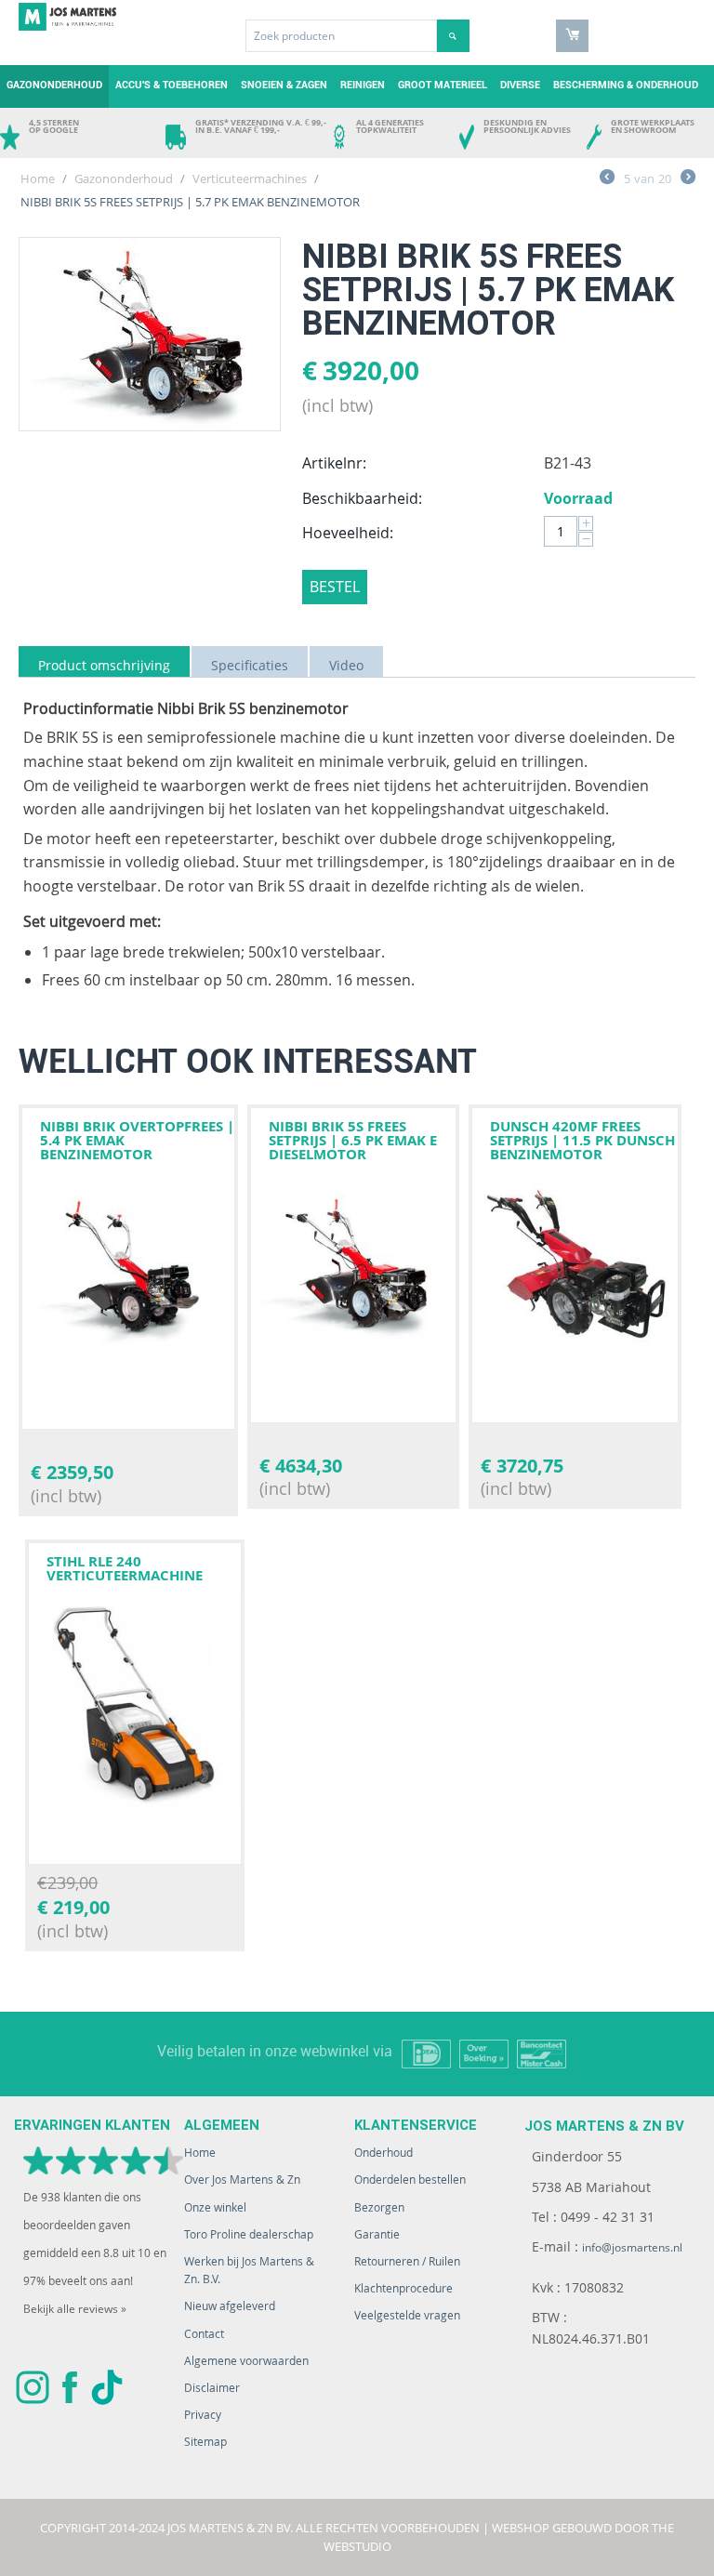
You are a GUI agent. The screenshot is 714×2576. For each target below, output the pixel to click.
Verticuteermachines (250, 178)
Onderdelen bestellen (410, 2180)
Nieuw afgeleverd (230, 2306)
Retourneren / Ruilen (407, 2261)
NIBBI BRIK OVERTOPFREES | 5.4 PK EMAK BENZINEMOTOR (137, 1140)
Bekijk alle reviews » (75, 2309)
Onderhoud (383, 2153)
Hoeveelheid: (348, 533)
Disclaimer (212, 2388)
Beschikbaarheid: (362, 498)
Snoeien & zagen (284, 85)
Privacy (203, 2415)
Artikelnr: (334, 463)
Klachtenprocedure (403, 2288)
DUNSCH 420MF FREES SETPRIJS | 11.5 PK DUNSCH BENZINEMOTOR (582, 1140)
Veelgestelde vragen (407, 2315)
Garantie (377, 2234)
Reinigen (363, 85)
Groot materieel (443, 85)
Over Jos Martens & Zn (242, 2180)
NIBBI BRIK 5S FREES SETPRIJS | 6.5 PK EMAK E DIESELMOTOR (353, 1140)
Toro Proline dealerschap (249, 2234)
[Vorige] (607, 179)
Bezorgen (379, 2207)
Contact (204, 2334)
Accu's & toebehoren (172, 85)
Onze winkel (215, 2207)
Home (38, 178)
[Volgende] (688, 179)
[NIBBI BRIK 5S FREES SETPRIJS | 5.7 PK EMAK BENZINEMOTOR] (150, 334)
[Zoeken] (453, 36)
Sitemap (205, 2442)
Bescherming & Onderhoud (626, 85)
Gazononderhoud (54, 85)
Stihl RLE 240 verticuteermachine (125, 1568)
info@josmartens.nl (632, 2247)
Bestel (335, 587)
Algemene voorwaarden (246, 2361)
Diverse (520, 85)
